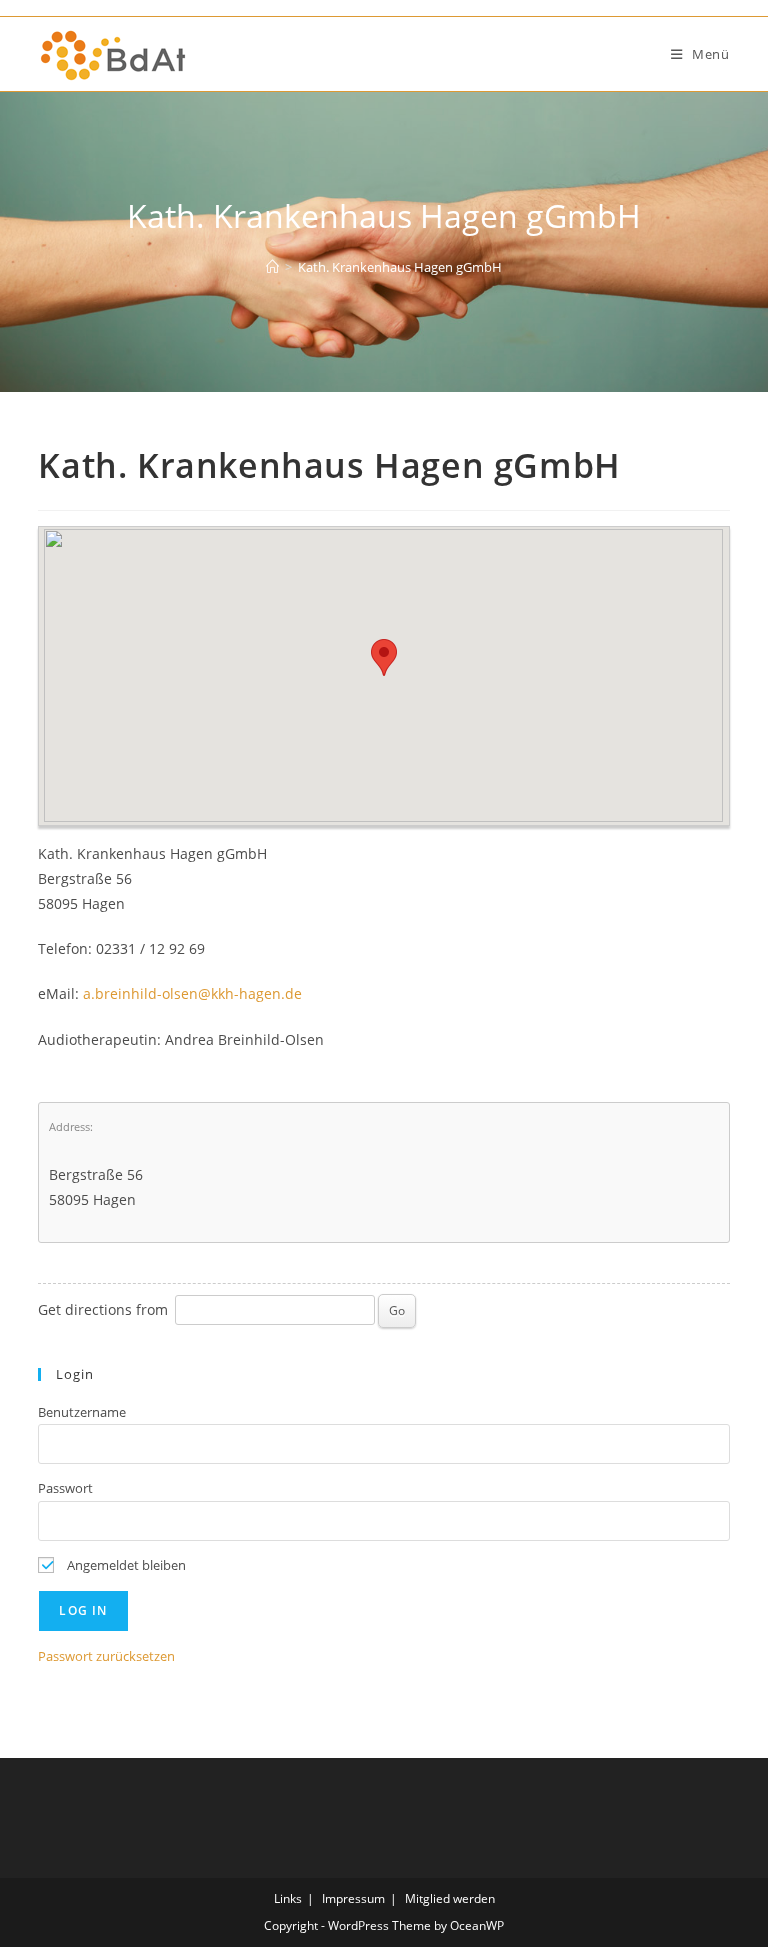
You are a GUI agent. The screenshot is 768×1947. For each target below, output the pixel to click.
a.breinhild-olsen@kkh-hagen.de (192, 993)
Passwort (65, 1488)
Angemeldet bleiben (125, 1565)
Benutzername (82, 1412)
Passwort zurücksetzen (106, 1656)
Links (288, 1898)
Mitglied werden (450, 1898)
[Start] (272, 267)
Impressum (353, 1898)
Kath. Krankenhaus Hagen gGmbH (400, 267)
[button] (384, 657)
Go (397, 1310)
